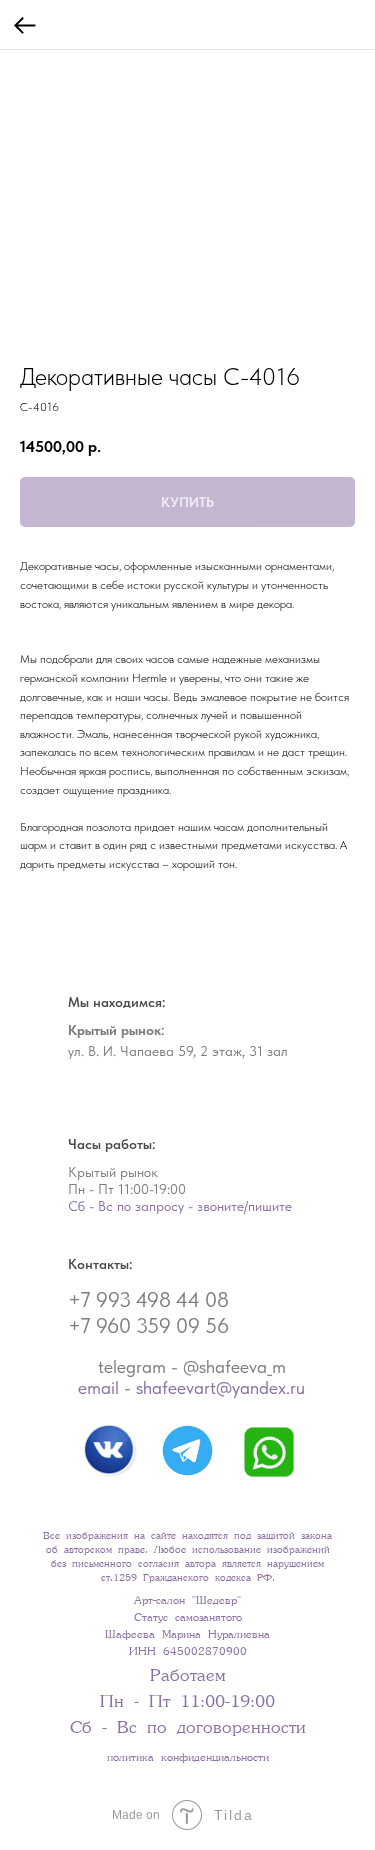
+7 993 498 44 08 (148, 1299)
